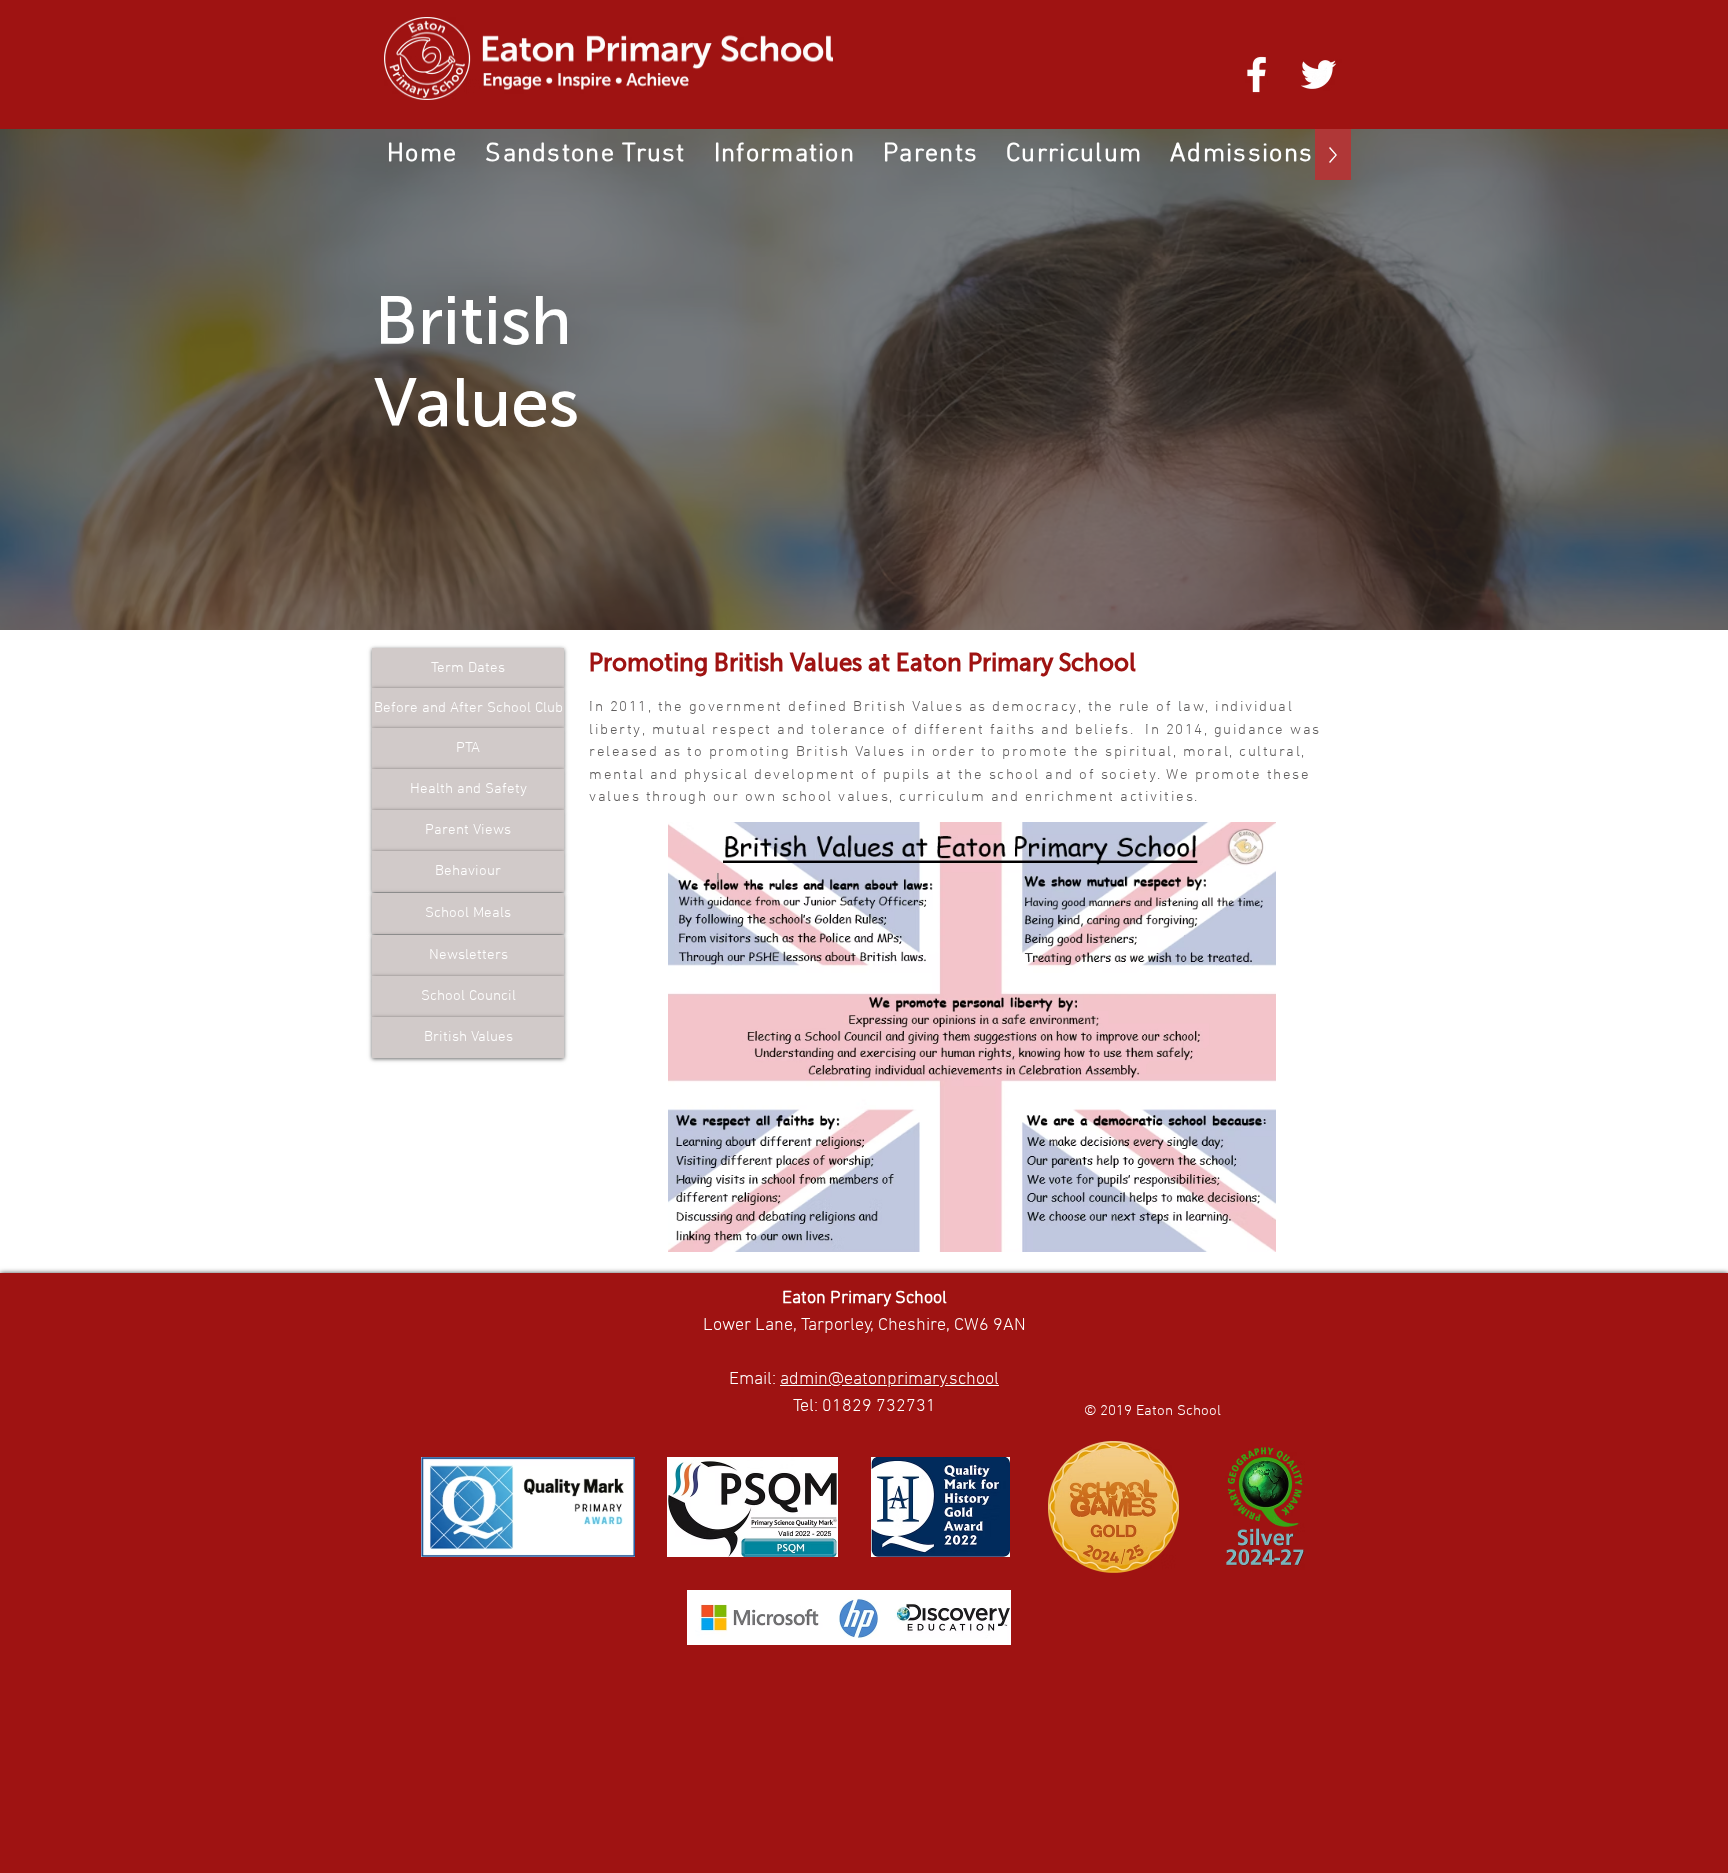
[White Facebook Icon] (1256, 74)
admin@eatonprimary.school (889, 1379)
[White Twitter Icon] (1318, 74)
